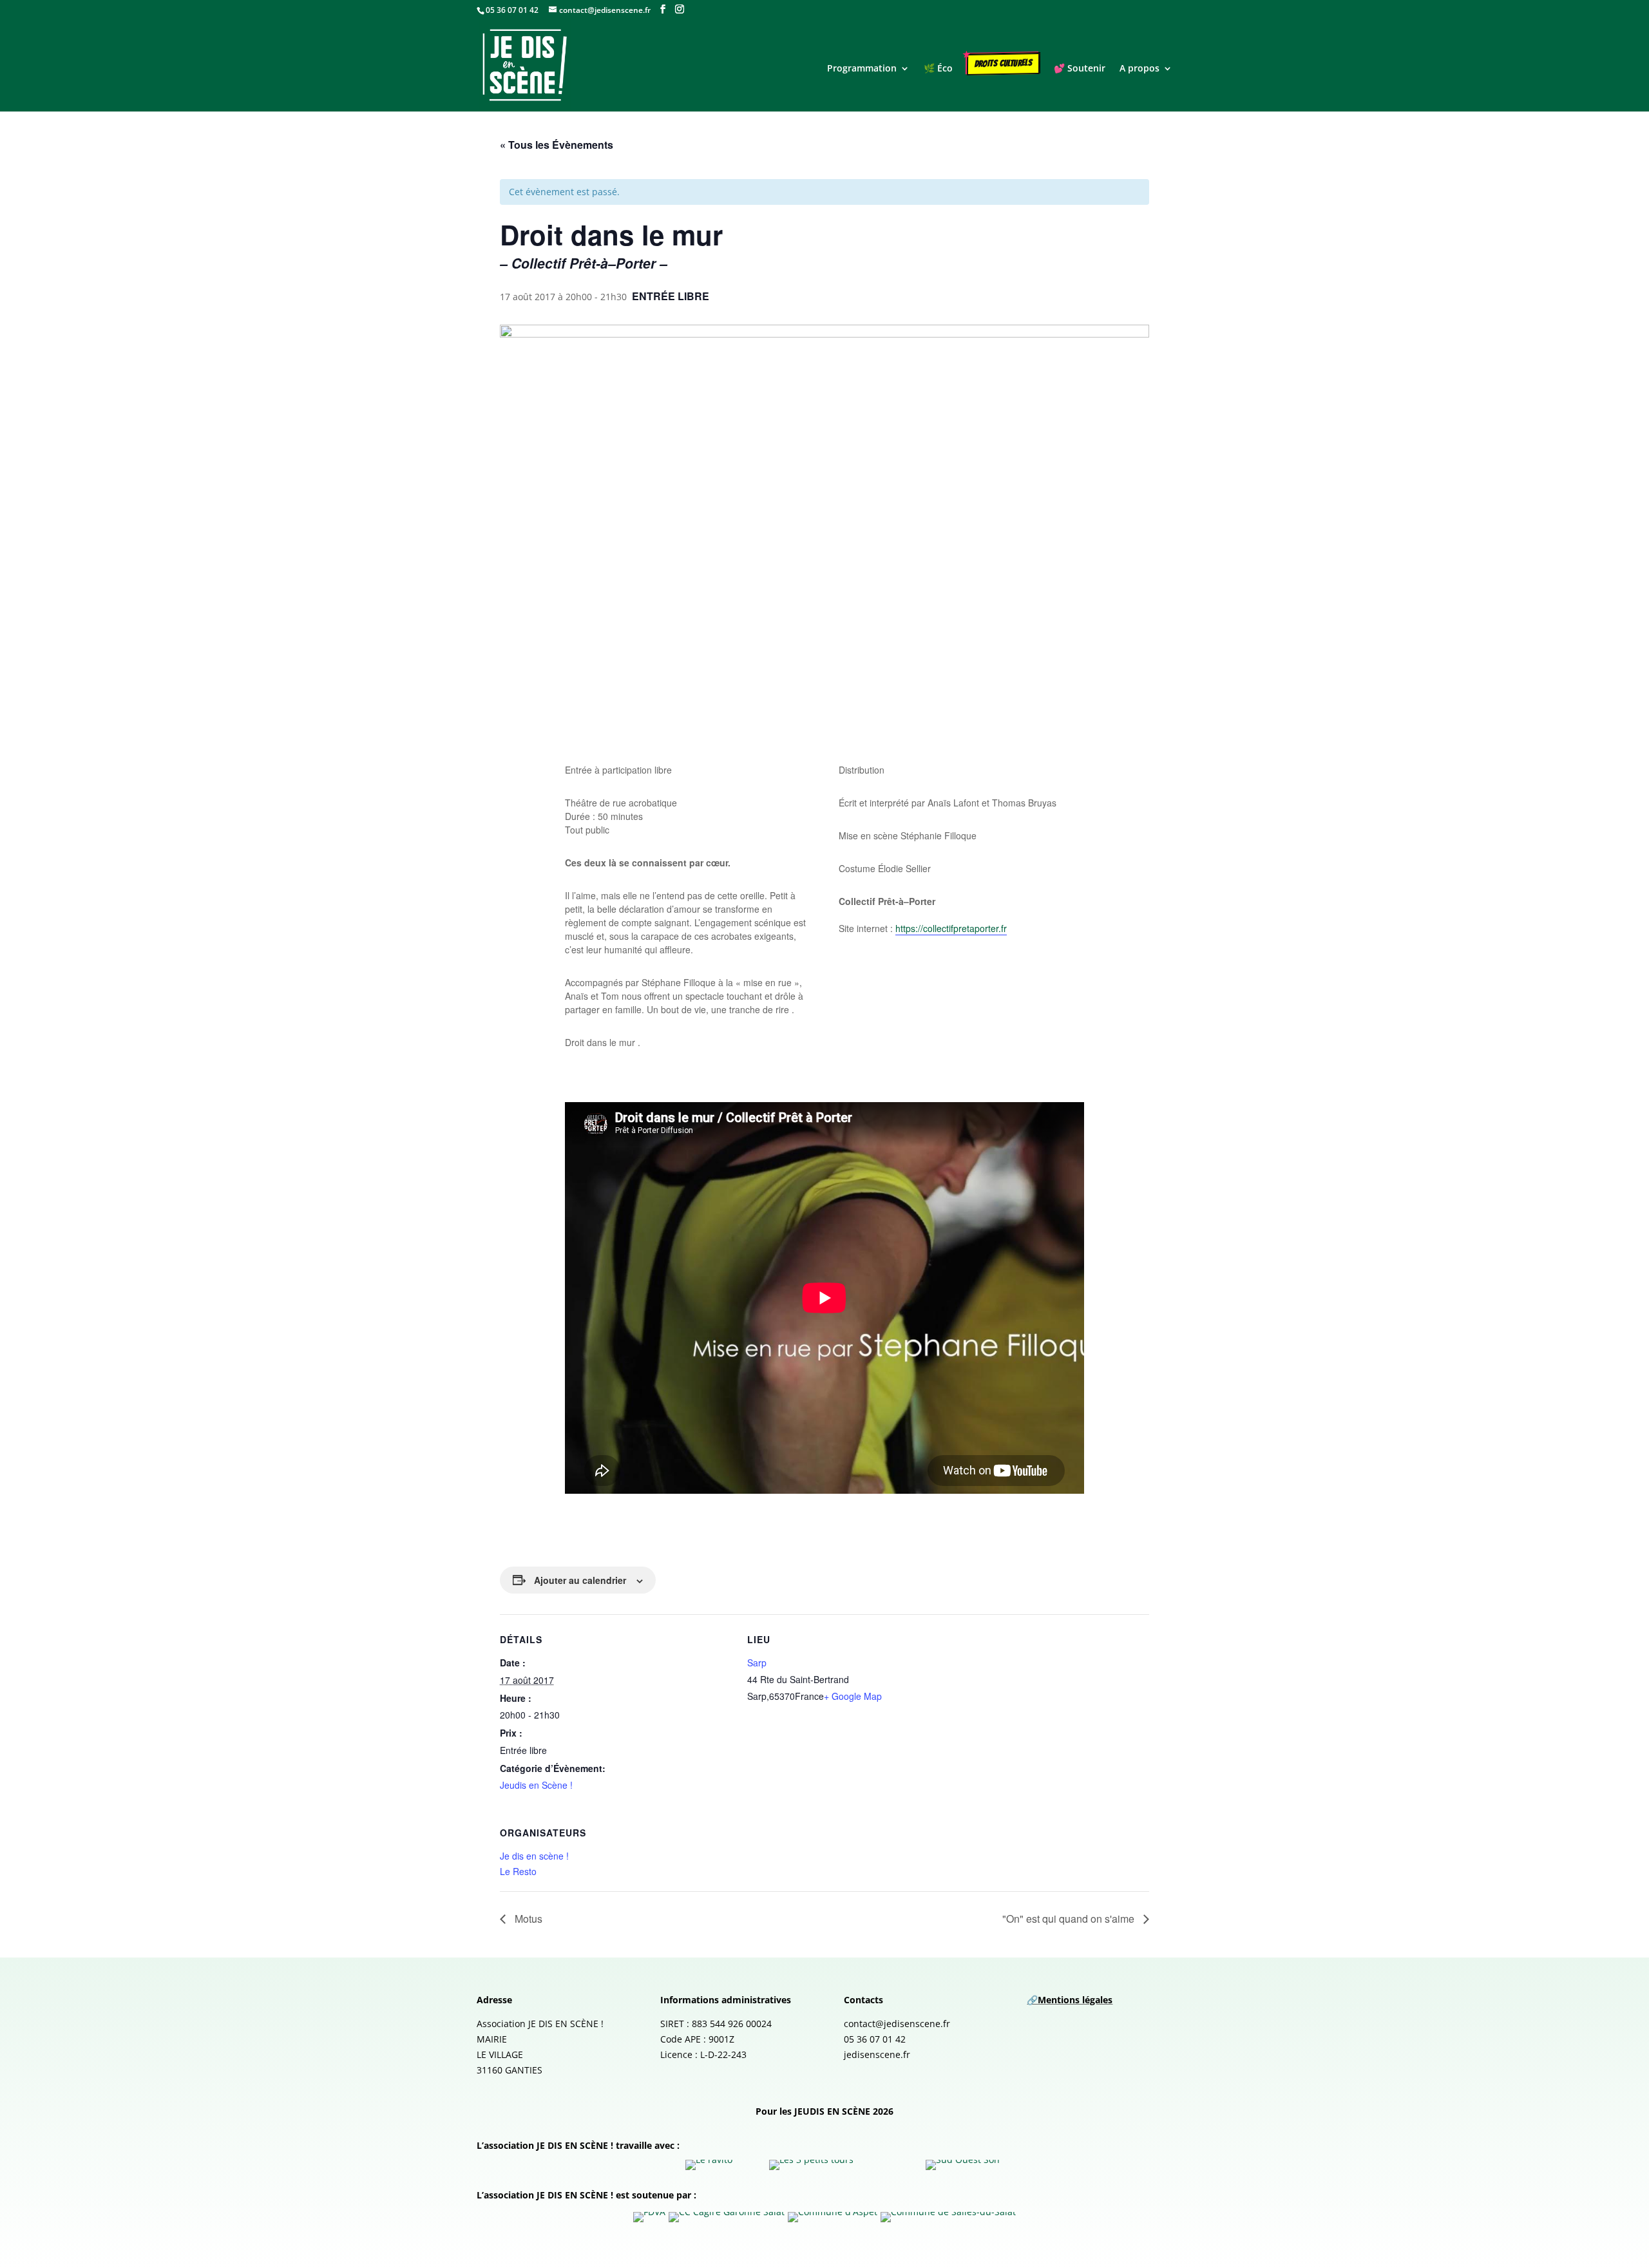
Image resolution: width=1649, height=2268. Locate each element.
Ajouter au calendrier (580, 1580)
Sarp (757, 1663)
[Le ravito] (709, 2165)
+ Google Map (853, 1696)
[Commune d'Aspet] (833, 2217)
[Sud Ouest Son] (963, 2165)
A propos (1139, 69)
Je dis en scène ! (534, 1856)
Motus (529, 1919)
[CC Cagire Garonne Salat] (727, 2217)
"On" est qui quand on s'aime (1070, 1919)
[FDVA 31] (649, 2217)
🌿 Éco (938, 69)
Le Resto (518, 1871)
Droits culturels (1004, 63)
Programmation (862, 69)
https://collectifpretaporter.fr (951, 928)
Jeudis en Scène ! (536, 1785)
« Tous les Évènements (557, 145)
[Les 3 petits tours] (811, 2165)
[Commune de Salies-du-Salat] (948, 2217)
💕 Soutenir (1080, 69)
